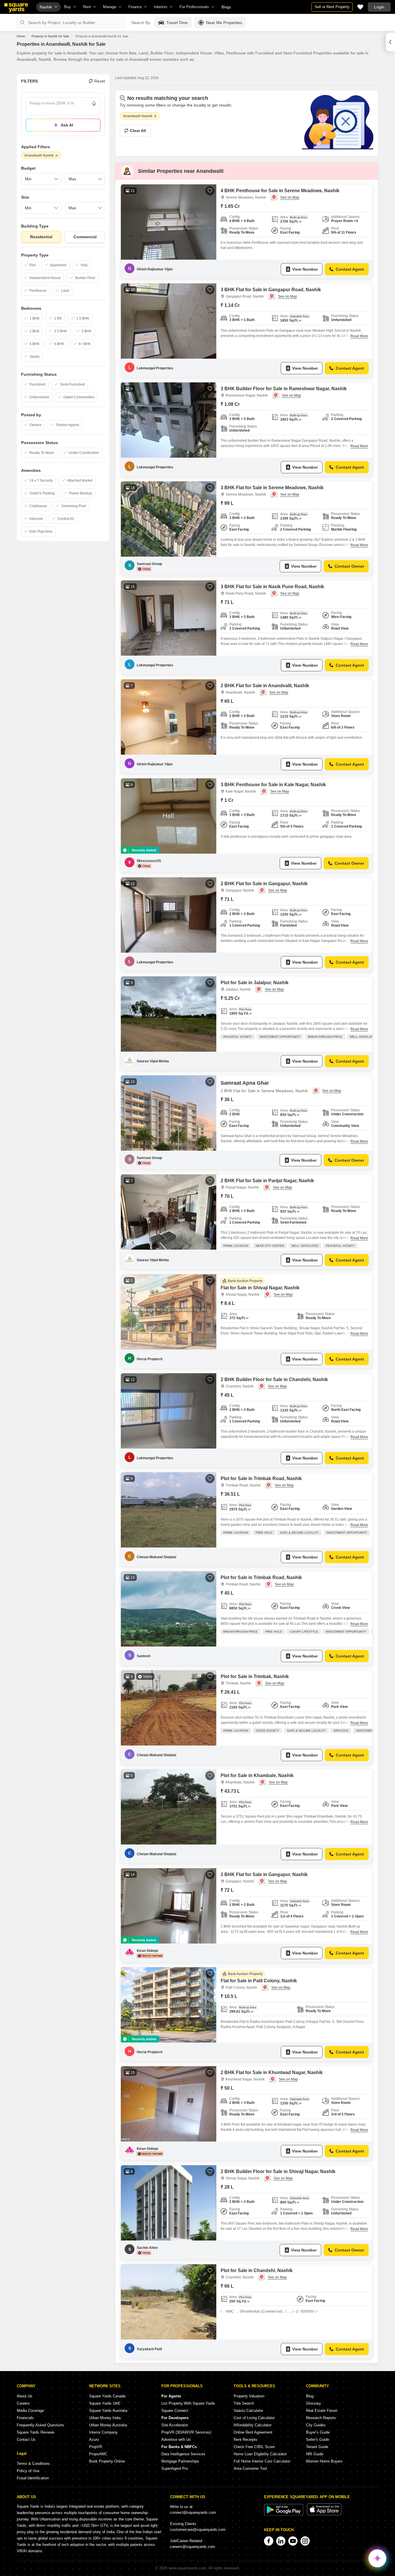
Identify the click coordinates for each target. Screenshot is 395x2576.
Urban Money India (105, 2418)
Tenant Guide (317, 2447)
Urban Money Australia (108, 2425)
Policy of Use (28, 2471)
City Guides (316, 2425)
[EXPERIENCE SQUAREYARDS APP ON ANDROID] (284, 2514)
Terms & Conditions (33, 2464)
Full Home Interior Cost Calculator (262, 2461)
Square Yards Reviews (36, 2432)
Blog (310, 2396)
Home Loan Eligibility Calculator (260, 2454)
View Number (305, 269)
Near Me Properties (224, 23)
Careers (23, 2403)
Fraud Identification (33, 2478)
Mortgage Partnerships (180, 2461)
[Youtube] (293, 2541)
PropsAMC (98, 2454)
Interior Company (103, 2432)
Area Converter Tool (250, 2468)
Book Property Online (107, 2461)
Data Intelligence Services (183, 2454)
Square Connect (175, 2411)
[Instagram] (305, 2541)
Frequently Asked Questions (40, 2425)
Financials (25, 2418)
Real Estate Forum (322, 2411)
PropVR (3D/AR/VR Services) (186, 2432)
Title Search (244, 2403)
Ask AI (67, 125)
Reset (100, 81)
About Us (25, 2396)
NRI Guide (315, 2454)
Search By (141, 23)
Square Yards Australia (108, 2411)
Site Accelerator (175, 2425)
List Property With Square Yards (188, 2403)
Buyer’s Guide (318, 2432)
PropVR (96, 2447)
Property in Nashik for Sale (50, 36)
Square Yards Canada (107, 2396)
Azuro (94, 2440)
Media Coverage (30, 2411)
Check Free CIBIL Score (254, 2447)
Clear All (138, 131)
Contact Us (26, 2440)
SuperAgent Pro (175, 2468)
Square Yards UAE (105, 2403)
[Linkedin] (281, 2541)
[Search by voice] (94, 104)
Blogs (226, 7)
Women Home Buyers (324, 2461)
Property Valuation (249, 2396)
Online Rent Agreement (253, 2432)
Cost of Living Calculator (254, 2418)
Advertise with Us (176, 2440)
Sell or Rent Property (332, 7)
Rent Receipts (246, 2440)
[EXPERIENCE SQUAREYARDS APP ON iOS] (324, 2514)
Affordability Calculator (253, 2425)
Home (21, 36)
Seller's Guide (318, 2440)
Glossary (313, 2403)
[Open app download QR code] (390, 42)
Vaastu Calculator (248, 2411)
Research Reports (321, 2418)
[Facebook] (269, 2541)
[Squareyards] (16, 8)
